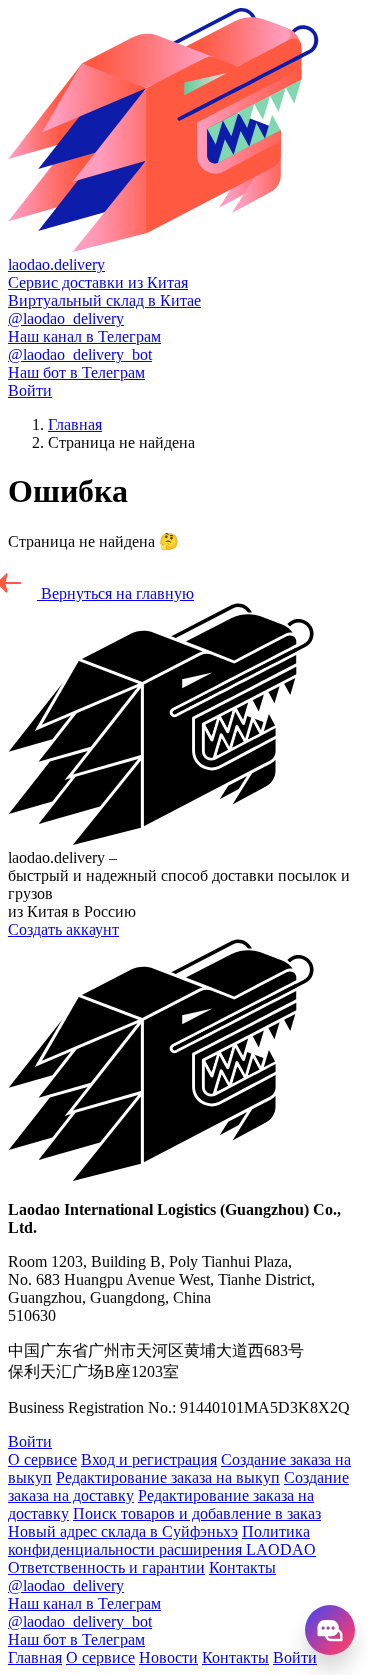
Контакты (242, 1567)
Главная (75, 424)
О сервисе (42, 1459)
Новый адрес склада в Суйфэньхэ (123, 1531)
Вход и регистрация (149, 1459)
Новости (168, 1657)
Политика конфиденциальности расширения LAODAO (162, 1540)
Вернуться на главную (115, 593)
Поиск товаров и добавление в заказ (197, 1513)
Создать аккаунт (63, 929)
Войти (30, 390)
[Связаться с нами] (330, 1630)
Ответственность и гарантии (106, 1567)
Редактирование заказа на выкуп (168, 1477)
